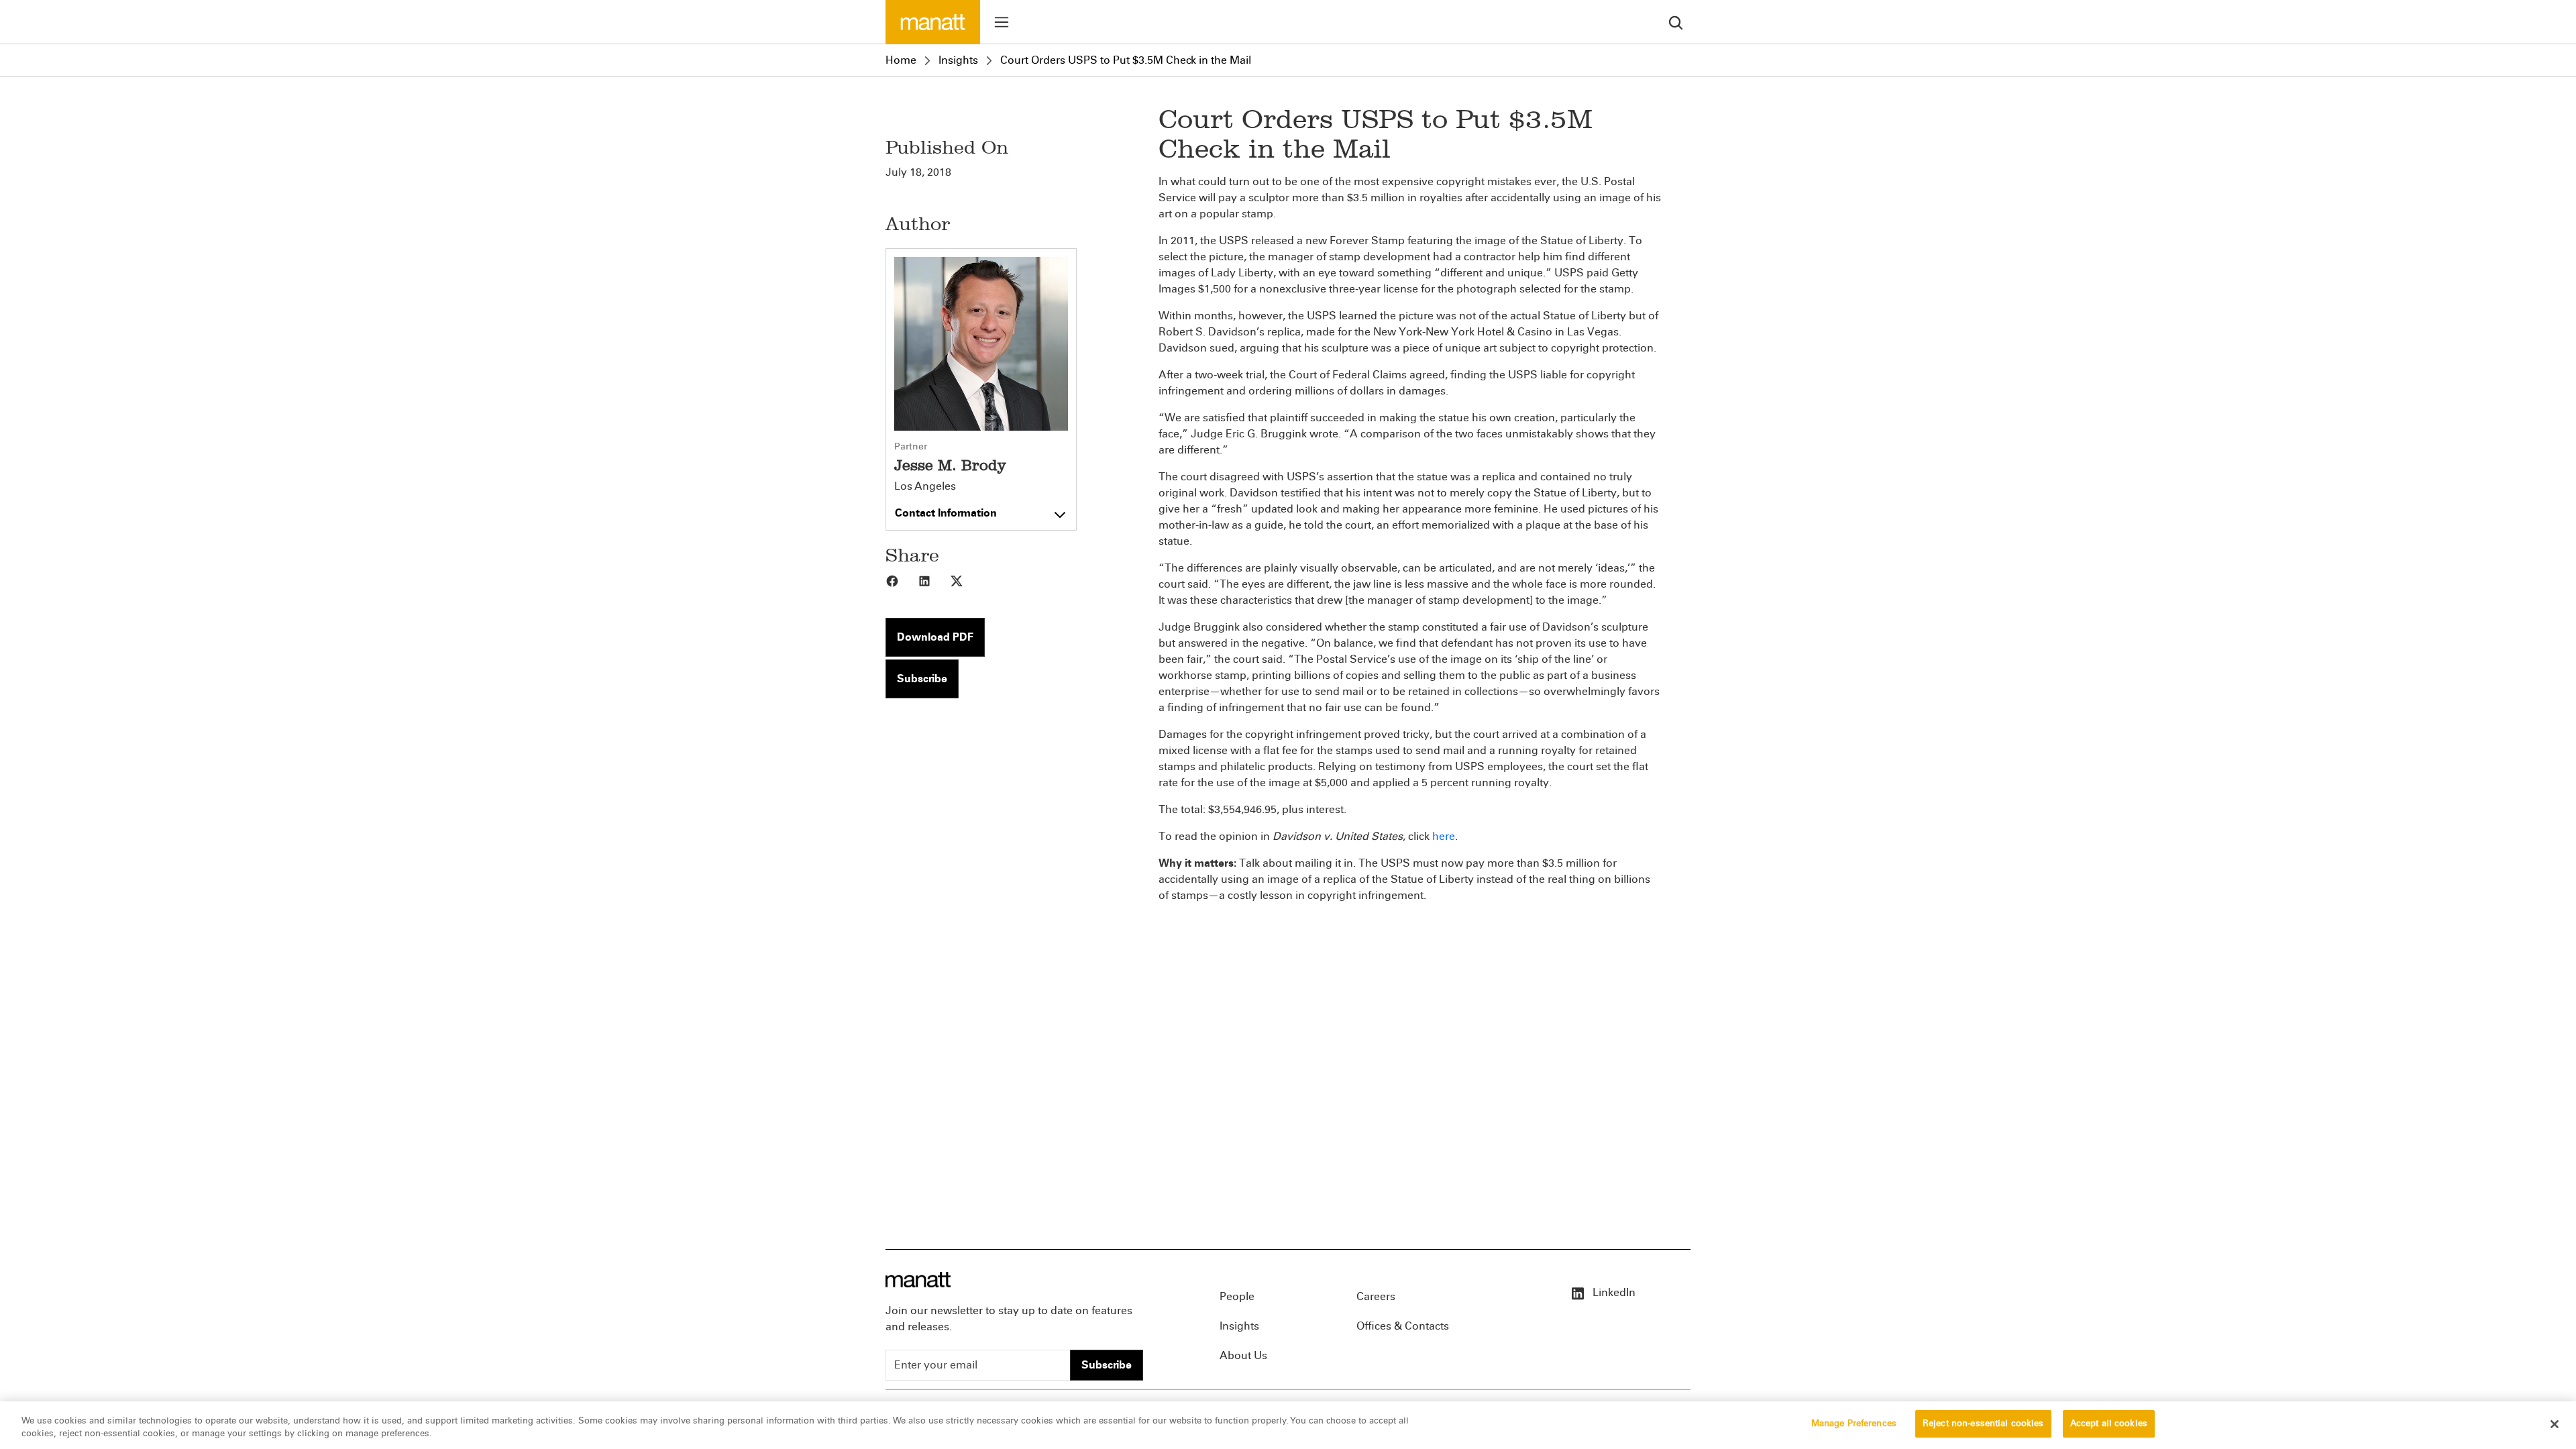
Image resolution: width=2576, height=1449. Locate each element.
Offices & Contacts (1403, 1326)
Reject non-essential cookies (1983, 1424)
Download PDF (935, 637)
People (1237, 1296)
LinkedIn (1613, 1292)
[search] (1676, 22)
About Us (1243, 1355)
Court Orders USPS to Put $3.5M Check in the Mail (1126, 60)
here (1444, 836)
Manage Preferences (1854, 1424)
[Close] (2555, 1424)
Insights (958, 60)
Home (901, 60)
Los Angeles (925, 486)
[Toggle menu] (1002, 22)
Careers (1376, 1296)
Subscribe (922, 679)
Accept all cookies (2109, 1424)
